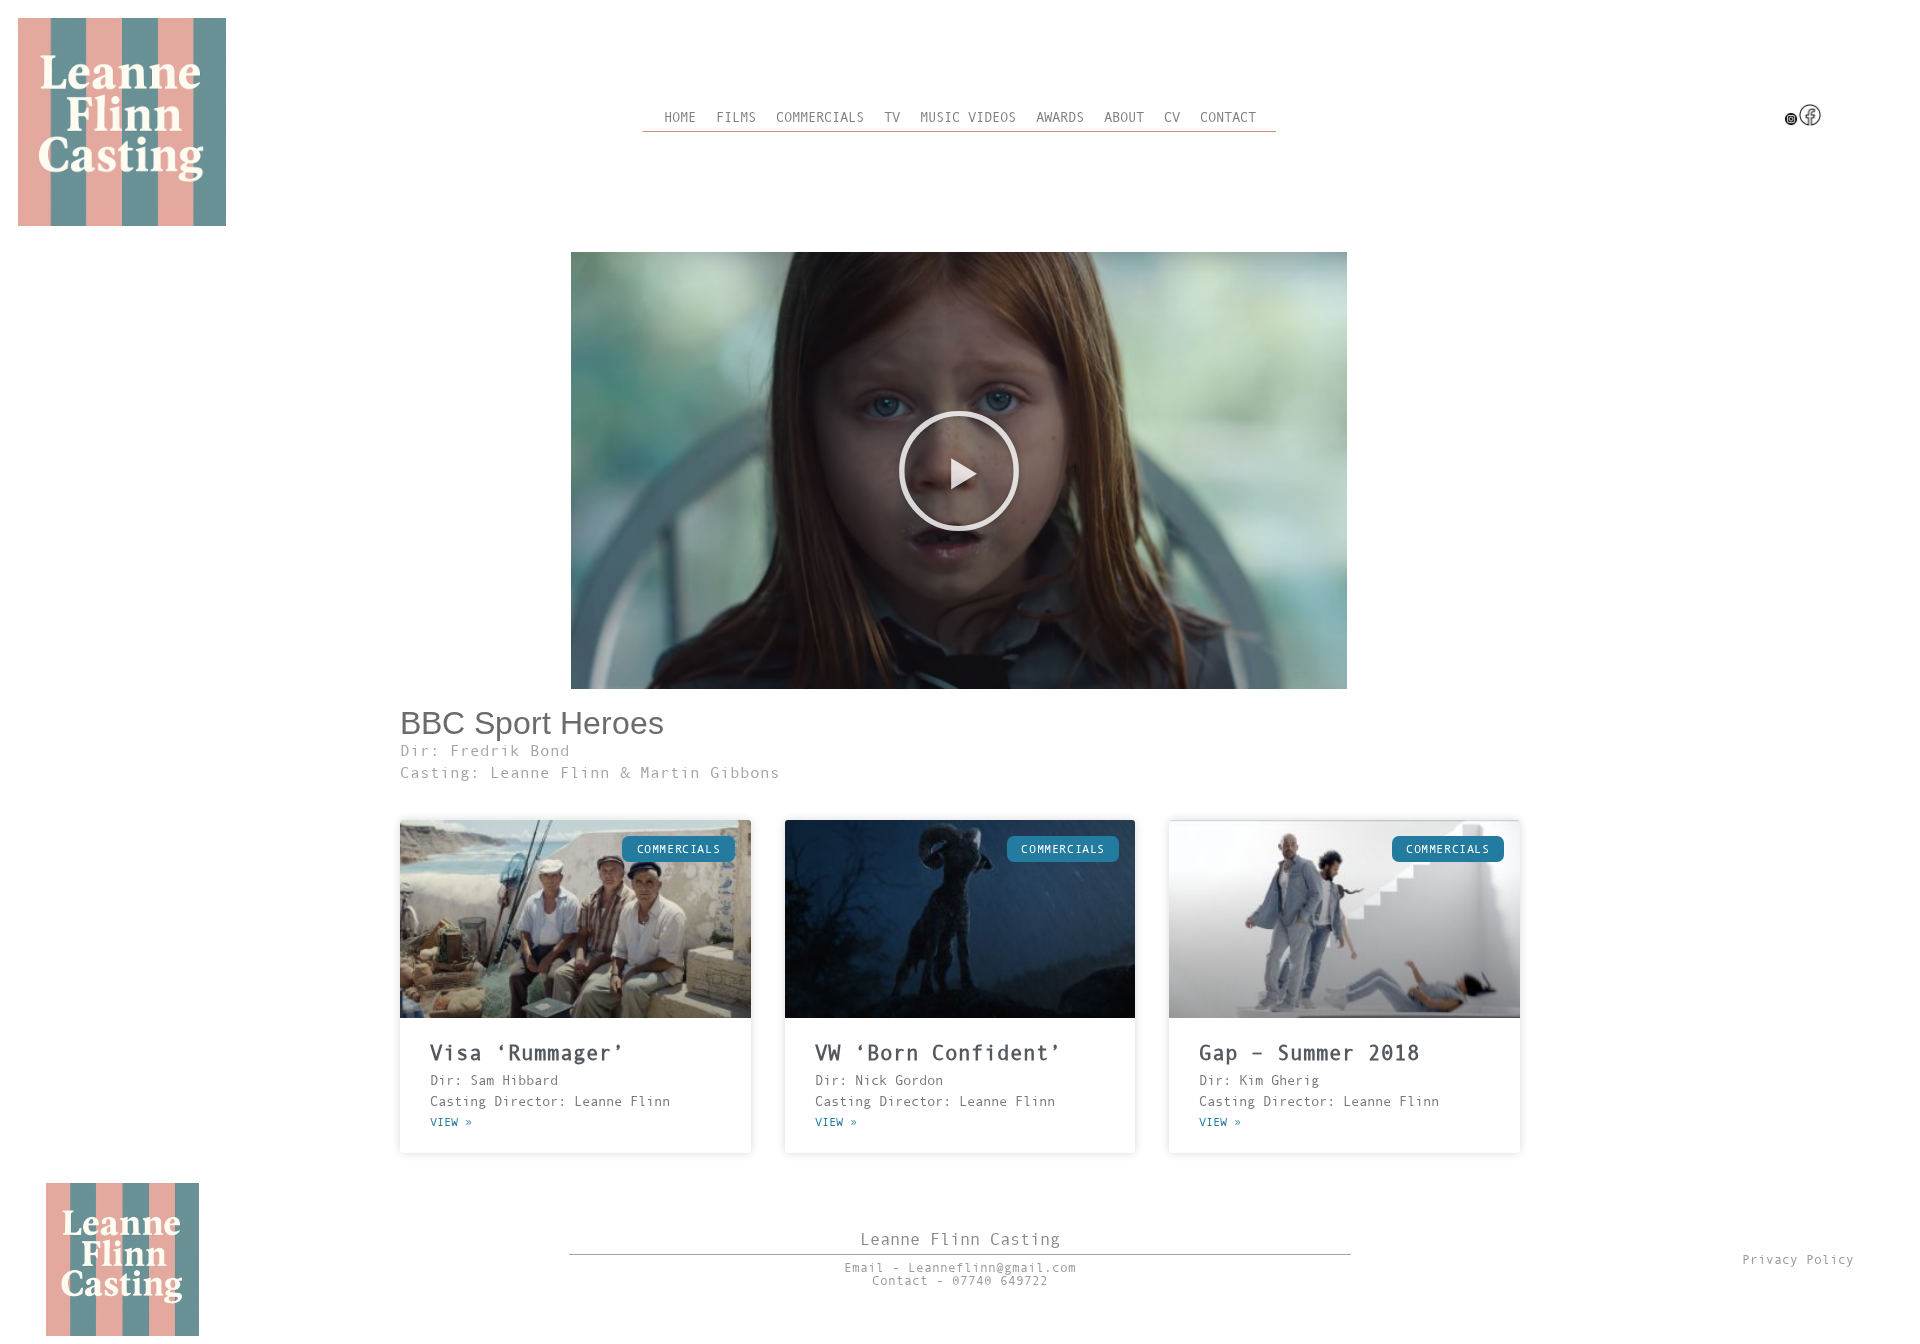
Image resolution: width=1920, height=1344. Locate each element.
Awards (1060, 117)
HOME (680, 117)
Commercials (820, 117)
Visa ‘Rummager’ (527, 1052)
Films (736, 117)
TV (892, 117)
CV (1172, 117)
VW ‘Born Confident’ (938, 1052)
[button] (959, 471)
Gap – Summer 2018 (1309, 1052)
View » (451, 1122)
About (1124, 117)
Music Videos (968, 117)
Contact (1228, 117)
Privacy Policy (1798, 1259)
